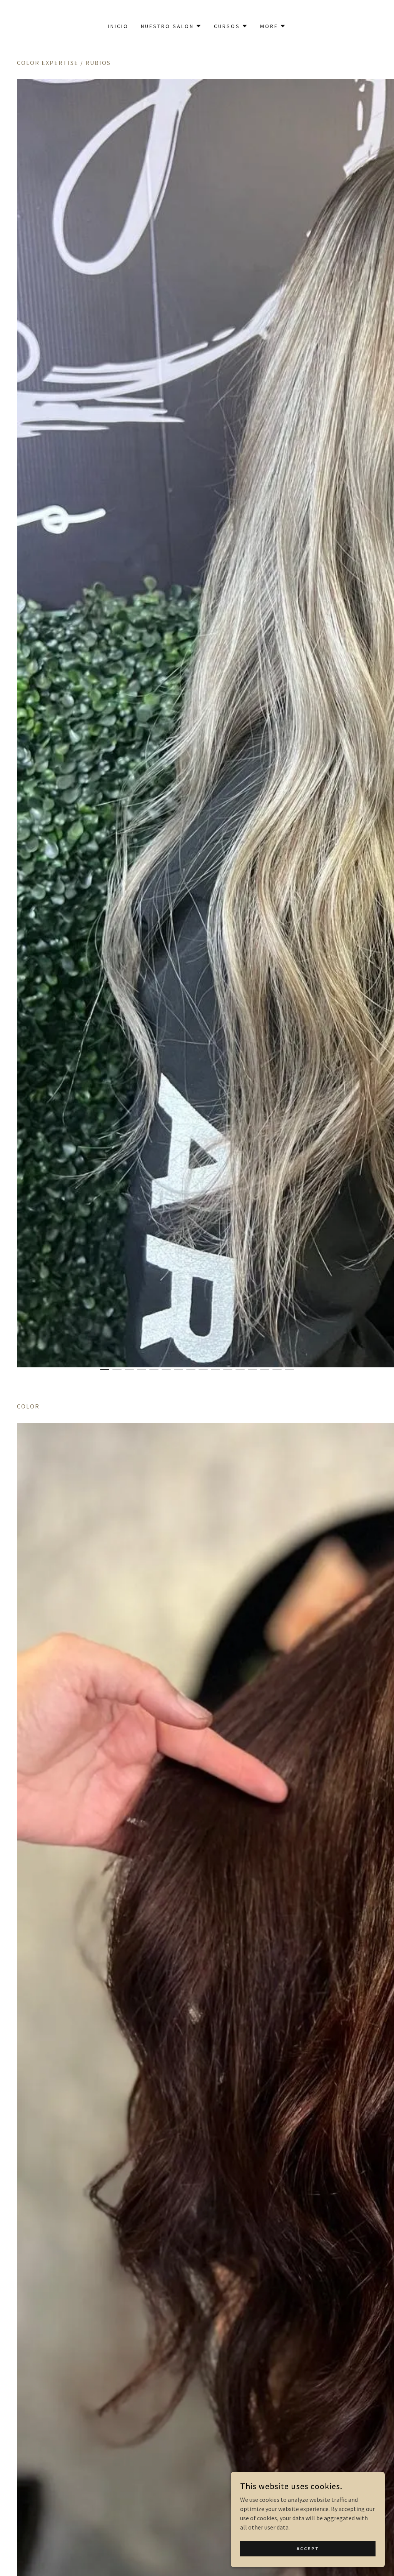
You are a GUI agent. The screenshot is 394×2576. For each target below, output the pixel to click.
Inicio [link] (118, 26)
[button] (171, 26)
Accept (308, 2549)
